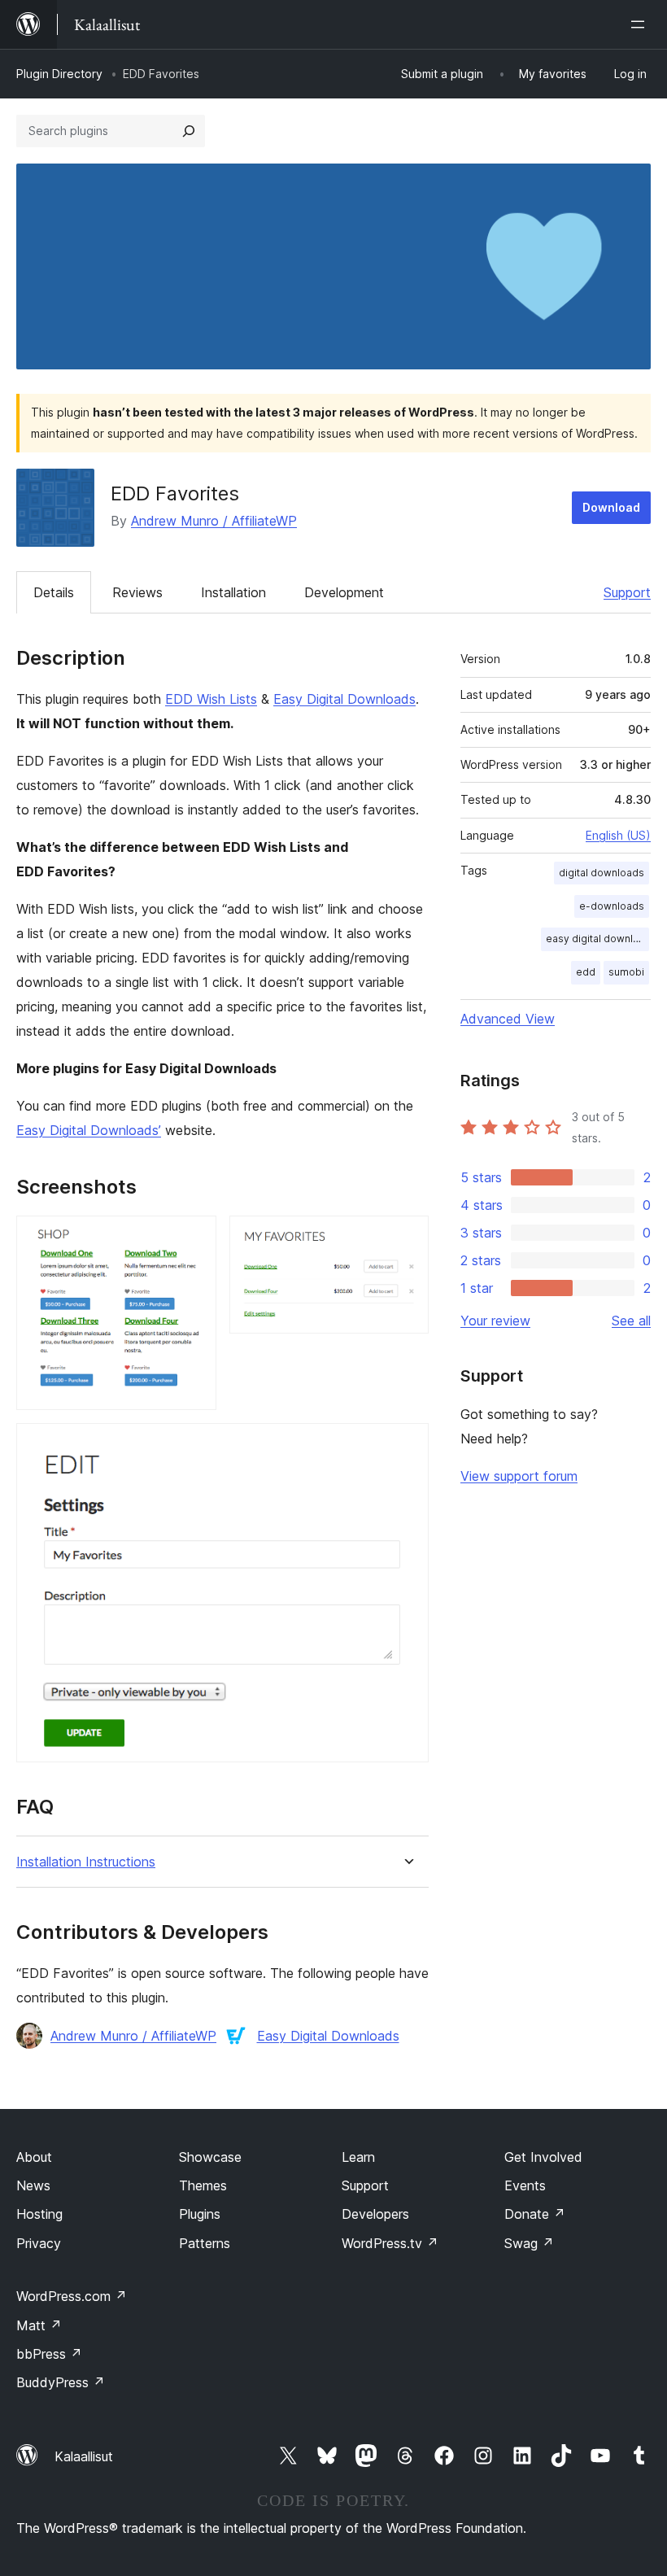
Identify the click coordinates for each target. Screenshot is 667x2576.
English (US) (618, 835)
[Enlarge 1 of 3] (194, 1238)
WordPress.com (72, 2296)
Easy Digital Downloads (344, 699)
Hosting (39, 2214)
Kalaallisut (84, 2456)
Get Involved (543, 2157)
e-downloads (612, 906)
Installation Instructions (86, 1862)
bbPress (49, 2354)
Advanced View (508, 1019)
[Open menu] (641, 24)
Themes (203, 2185)
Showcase (210, 2157)
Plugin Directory (59, 74)
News (33, 2185)
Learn (358, 2157)
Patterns (205, 2243)
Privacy (39, 2243)
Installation (233, 592)
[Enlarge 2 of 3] (407, 1238)
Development (344, 592)
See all (631, 1321)
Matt (39, 2325)
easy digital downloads (597, 939)
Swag (529, 2243)
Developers (375, 2214)
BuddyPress (61, 2382)
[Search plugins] (189, 131)
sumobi (626, 972)
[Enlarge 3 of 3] (407, 1445)
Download (611, 507)
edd (586, 972)
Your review (495, 1321)
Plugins (200, 2214)
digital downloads (602, 873)
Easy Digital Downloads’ (89, 1130)
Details (54, 592)
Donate (535, 2214)
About (34, 2157)
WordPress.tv (390, 2243)
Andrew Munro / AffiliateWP (214, 521)
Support (627, 592)
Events (525, 2185)
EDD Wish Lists (211, 699)
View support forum (519, 1476)
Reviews (137, 592)
